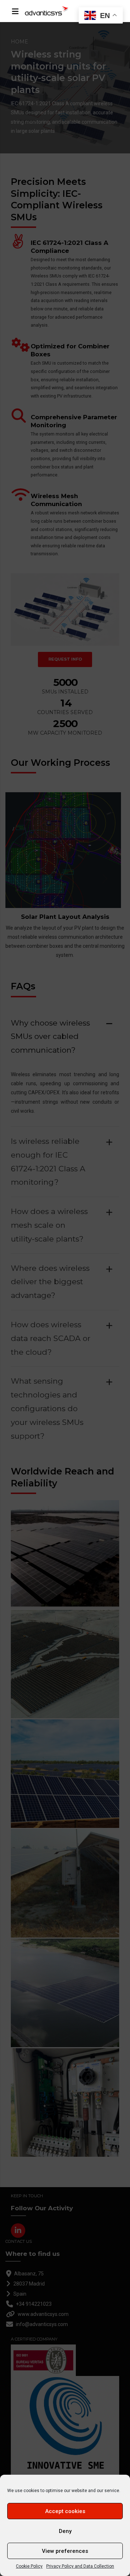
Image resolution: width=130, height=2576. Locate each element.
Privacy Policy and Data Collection (80, 2566)
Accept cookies (65, 2511)
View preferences (65, 2551)
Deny (65, 2531)
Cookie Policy (29, 2566)
